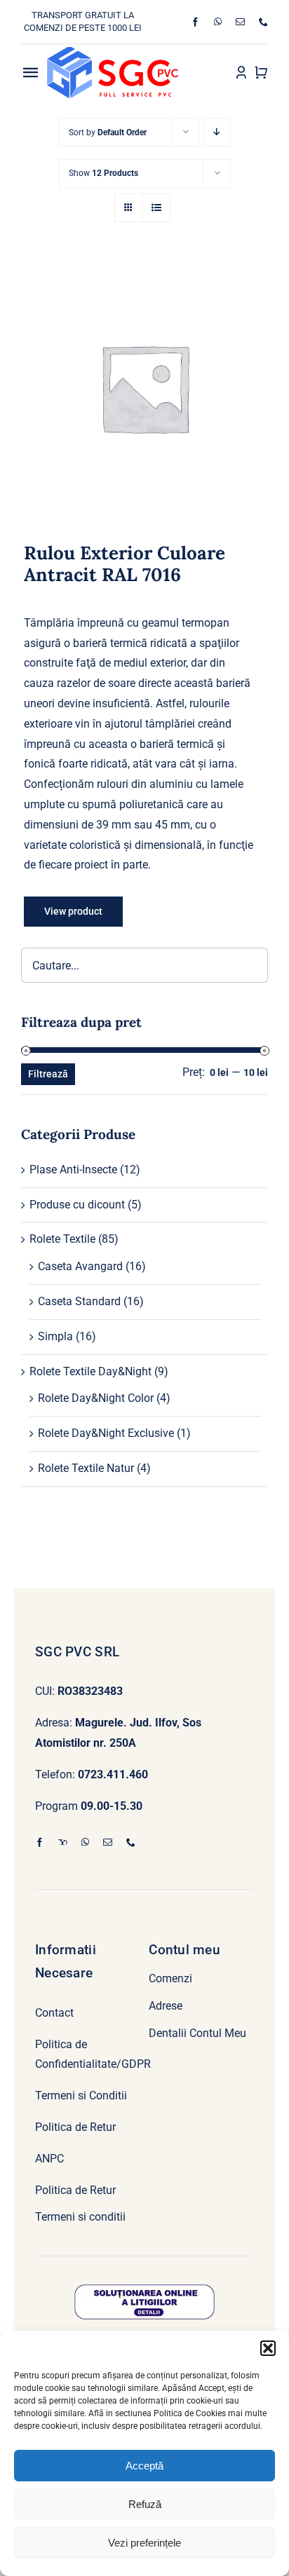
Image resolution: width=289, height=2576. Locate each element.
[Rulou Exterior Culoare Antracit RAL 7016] (144, 388)
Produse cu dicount (77, 1205)
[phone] (263, 22)
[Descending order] (217, 132)
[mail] (240, 22)
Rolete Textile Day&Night (90, 1371)
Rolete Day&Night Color (96, 1398)
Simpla (55, 1336)
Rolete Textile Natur (86, 1468)
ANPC (49, 2159)
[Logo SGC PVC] (113, 52)
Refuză (145, 2504)
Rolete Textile (62, 1239)
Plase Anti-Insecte (73, 1170)
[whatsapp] (218, 22)
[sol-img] (144, 2290)
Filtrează (48, 1074)
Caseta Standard (79, 1301)
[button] (268, 2348)
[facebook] (195, 22)
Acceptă (144, 2466)
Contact (54, 2013)
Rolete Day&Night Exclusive (106, 1433)
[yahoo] (63, 1842)
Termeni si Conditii (81, 2095)
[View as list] (156, 208)
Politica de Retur (75, 2127)
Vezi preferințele (144, 2543)
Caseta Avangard (80, 1266)
